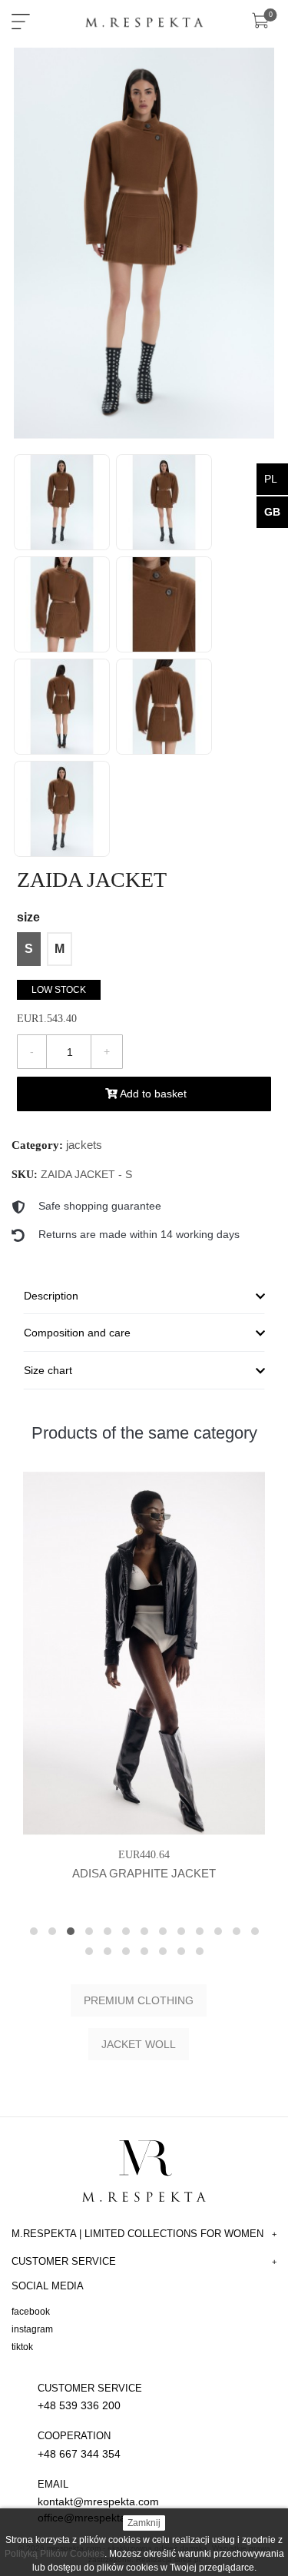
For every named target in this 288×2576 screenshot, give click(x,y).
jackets (84, 1145)
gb (272, 512)
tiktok (22, 2347)
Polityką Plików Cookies (55, 2554)
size (28, 917)
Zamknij (144, 2523)
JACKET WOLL (139, 2044)
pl (271, 479)
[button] (34, 1931)
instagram (32, 2329)
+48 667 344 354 (79, 2445)
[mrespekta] (144, 19)
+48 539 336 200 (90, 2397)
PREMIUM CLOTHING (139, 2000)
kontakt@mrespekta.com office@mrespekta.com (98, 2501)
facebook (31, 2312)
